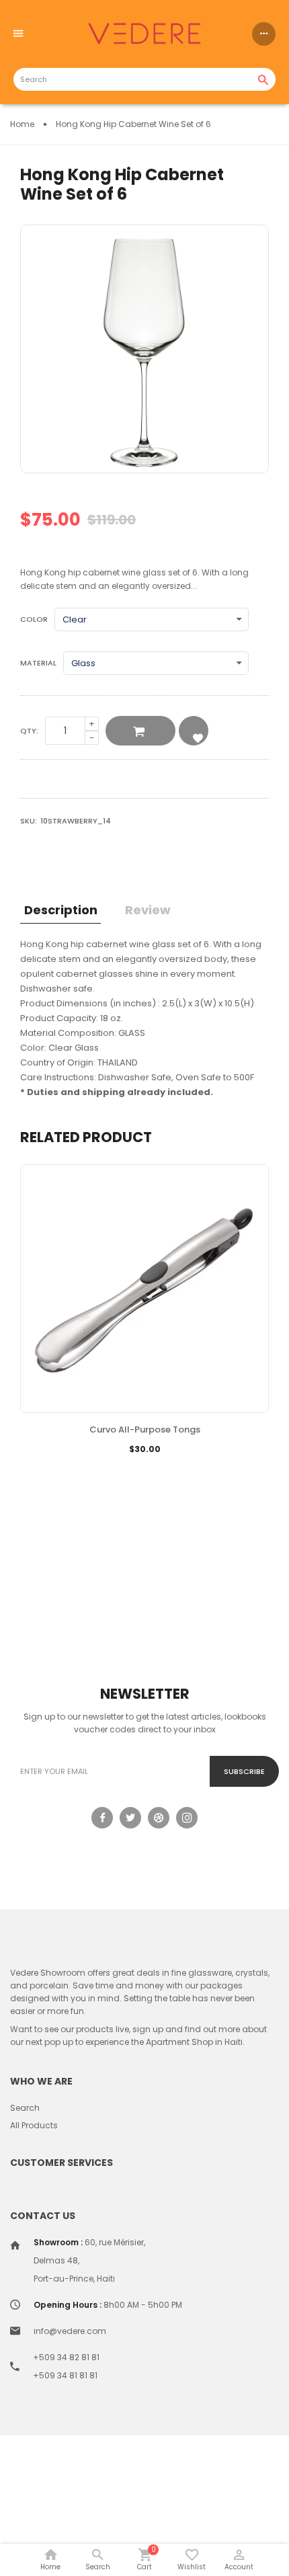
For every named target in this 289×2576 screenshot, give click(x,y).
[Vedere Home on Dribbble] (159, 1818)
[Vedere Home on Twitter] (130, 1818)
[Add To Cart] (112, 1470)
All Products (34, 2125)
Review (148, 910)
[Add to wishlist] (144, 1470)
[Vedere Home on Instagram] (187, 1818)
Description (61, 910)
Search (25, 2108)
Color (34, 619)
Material (38, 663)
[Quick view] (177, 1470)
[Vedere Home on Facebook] (102, 1818)
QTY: (29, 731)
